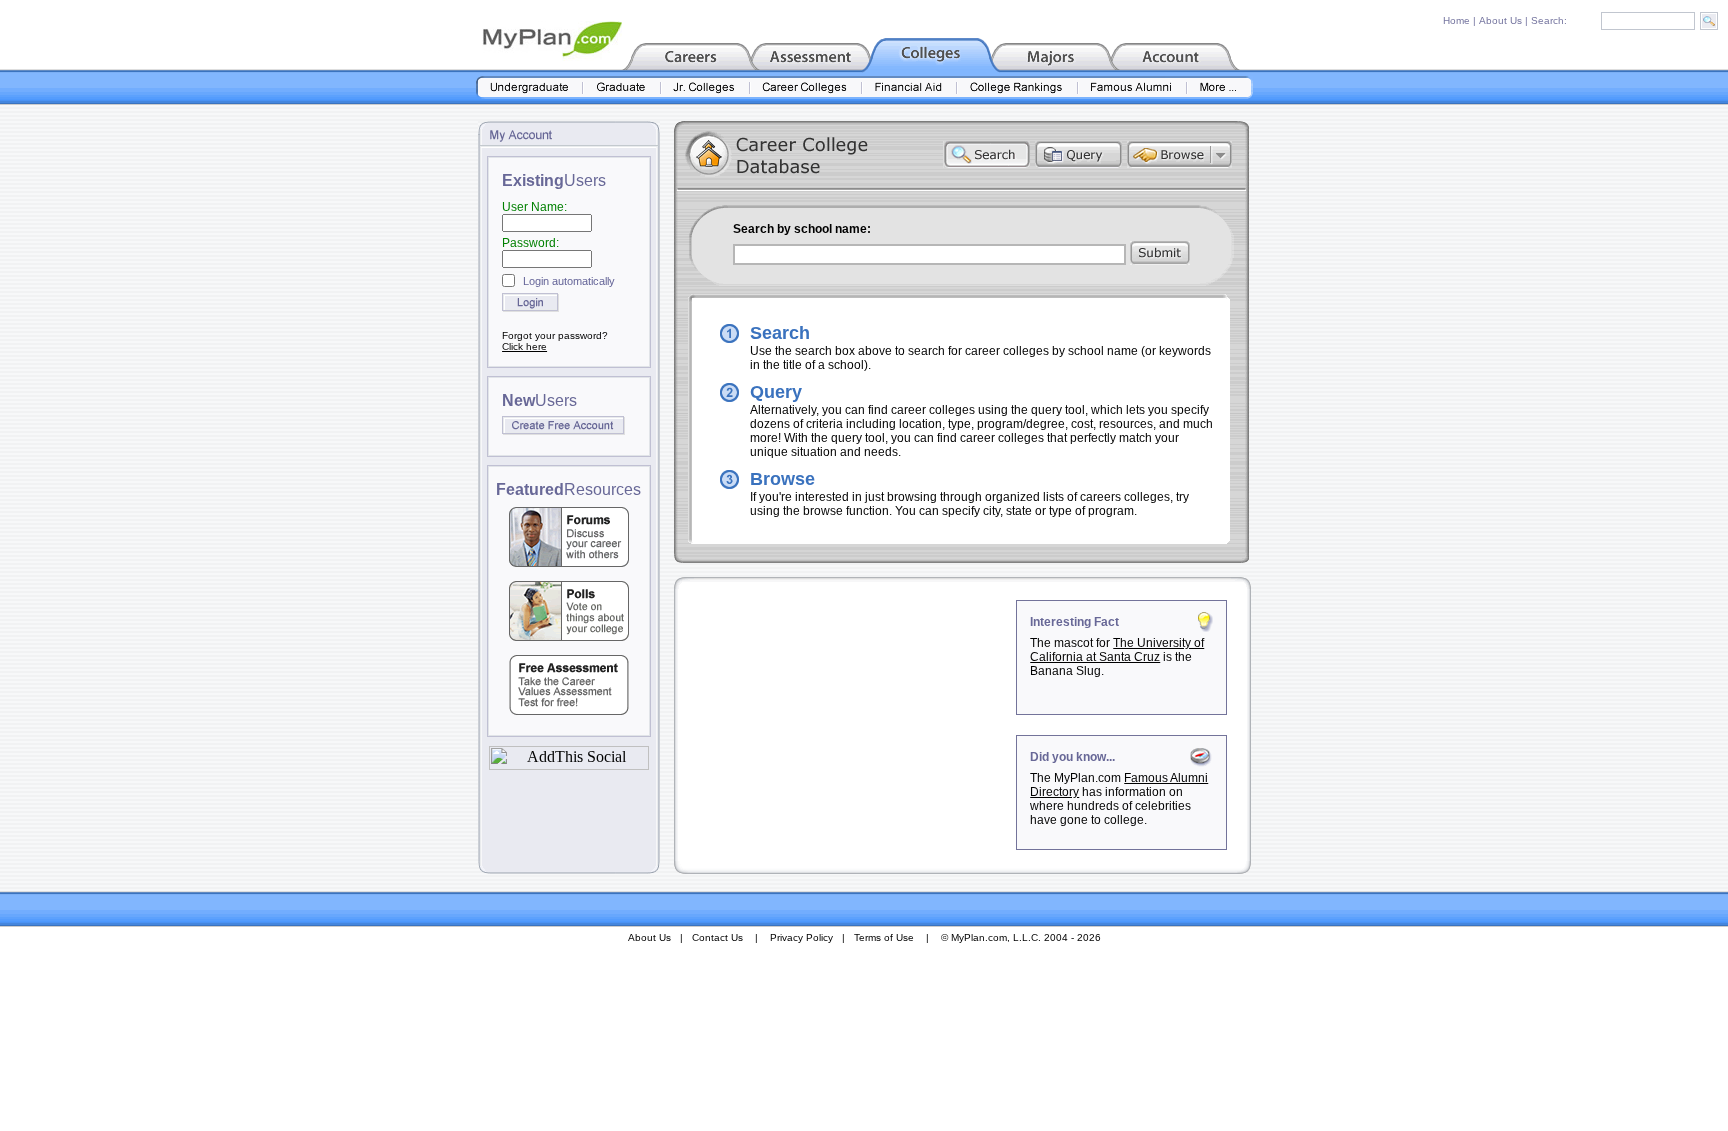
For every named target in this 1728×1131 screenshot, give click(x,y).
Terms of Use (884, 937)
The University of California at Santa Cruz (1117, 650)
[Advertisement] (847, 725)
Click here (524, 346)
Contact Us (717, 937)
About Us (1500, 20)
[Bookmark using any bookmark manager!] (569, 764)
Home (1456, 20)
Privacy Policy (801, 937)
